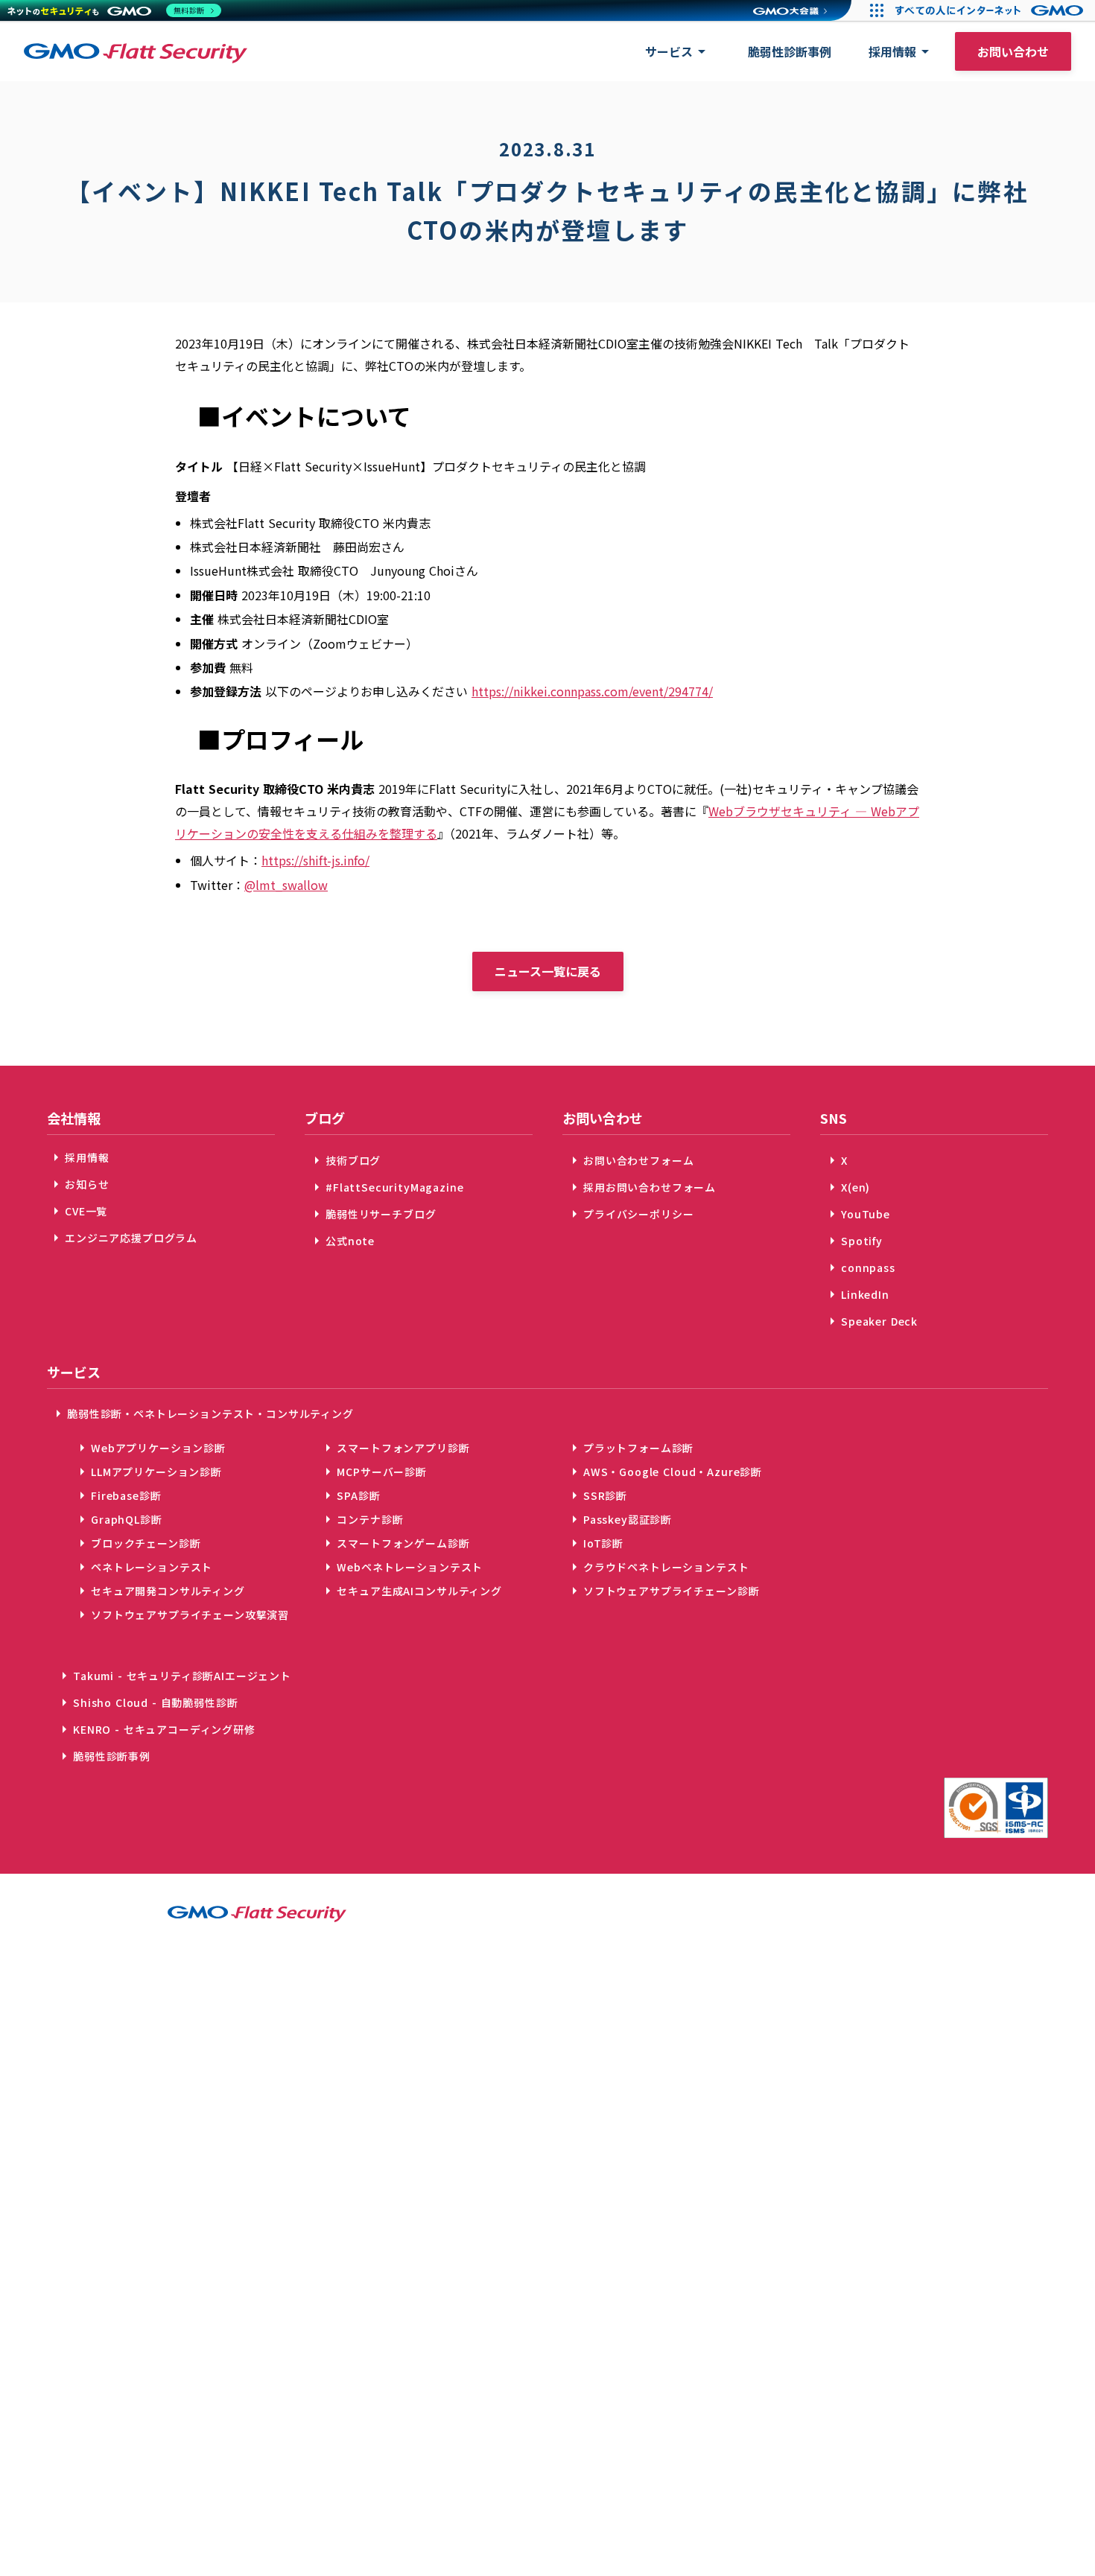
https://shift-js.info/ (315, 860)
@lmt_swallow (286, 885)
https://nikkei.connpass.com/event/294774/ (592, 691)
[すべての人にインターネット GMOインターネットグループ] (991, 10)
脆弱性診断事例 (790, 51)
